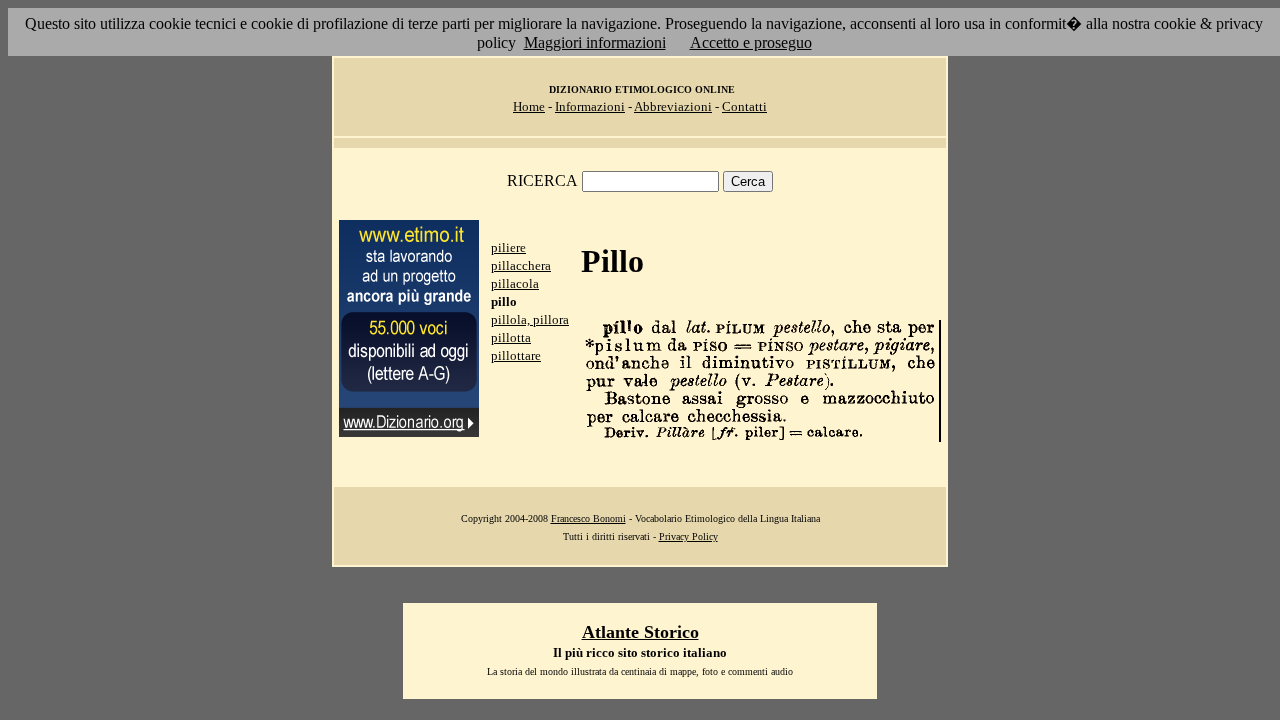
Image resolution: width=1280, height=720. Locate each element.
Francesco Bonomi (588, 518)
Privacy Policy (688, 536)
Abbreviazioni (673, 106)
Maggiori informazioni (595, 42)
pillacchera (521, 265)
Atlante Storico (640, 632)
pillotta (511, 337)
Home (529, 106)
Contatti (744, 106)
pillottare (516, 355)
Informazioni (590, 106)
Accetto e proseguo (751, 42)
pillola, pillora (530, 319)
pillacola (515, 283)
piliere (508, 247)
